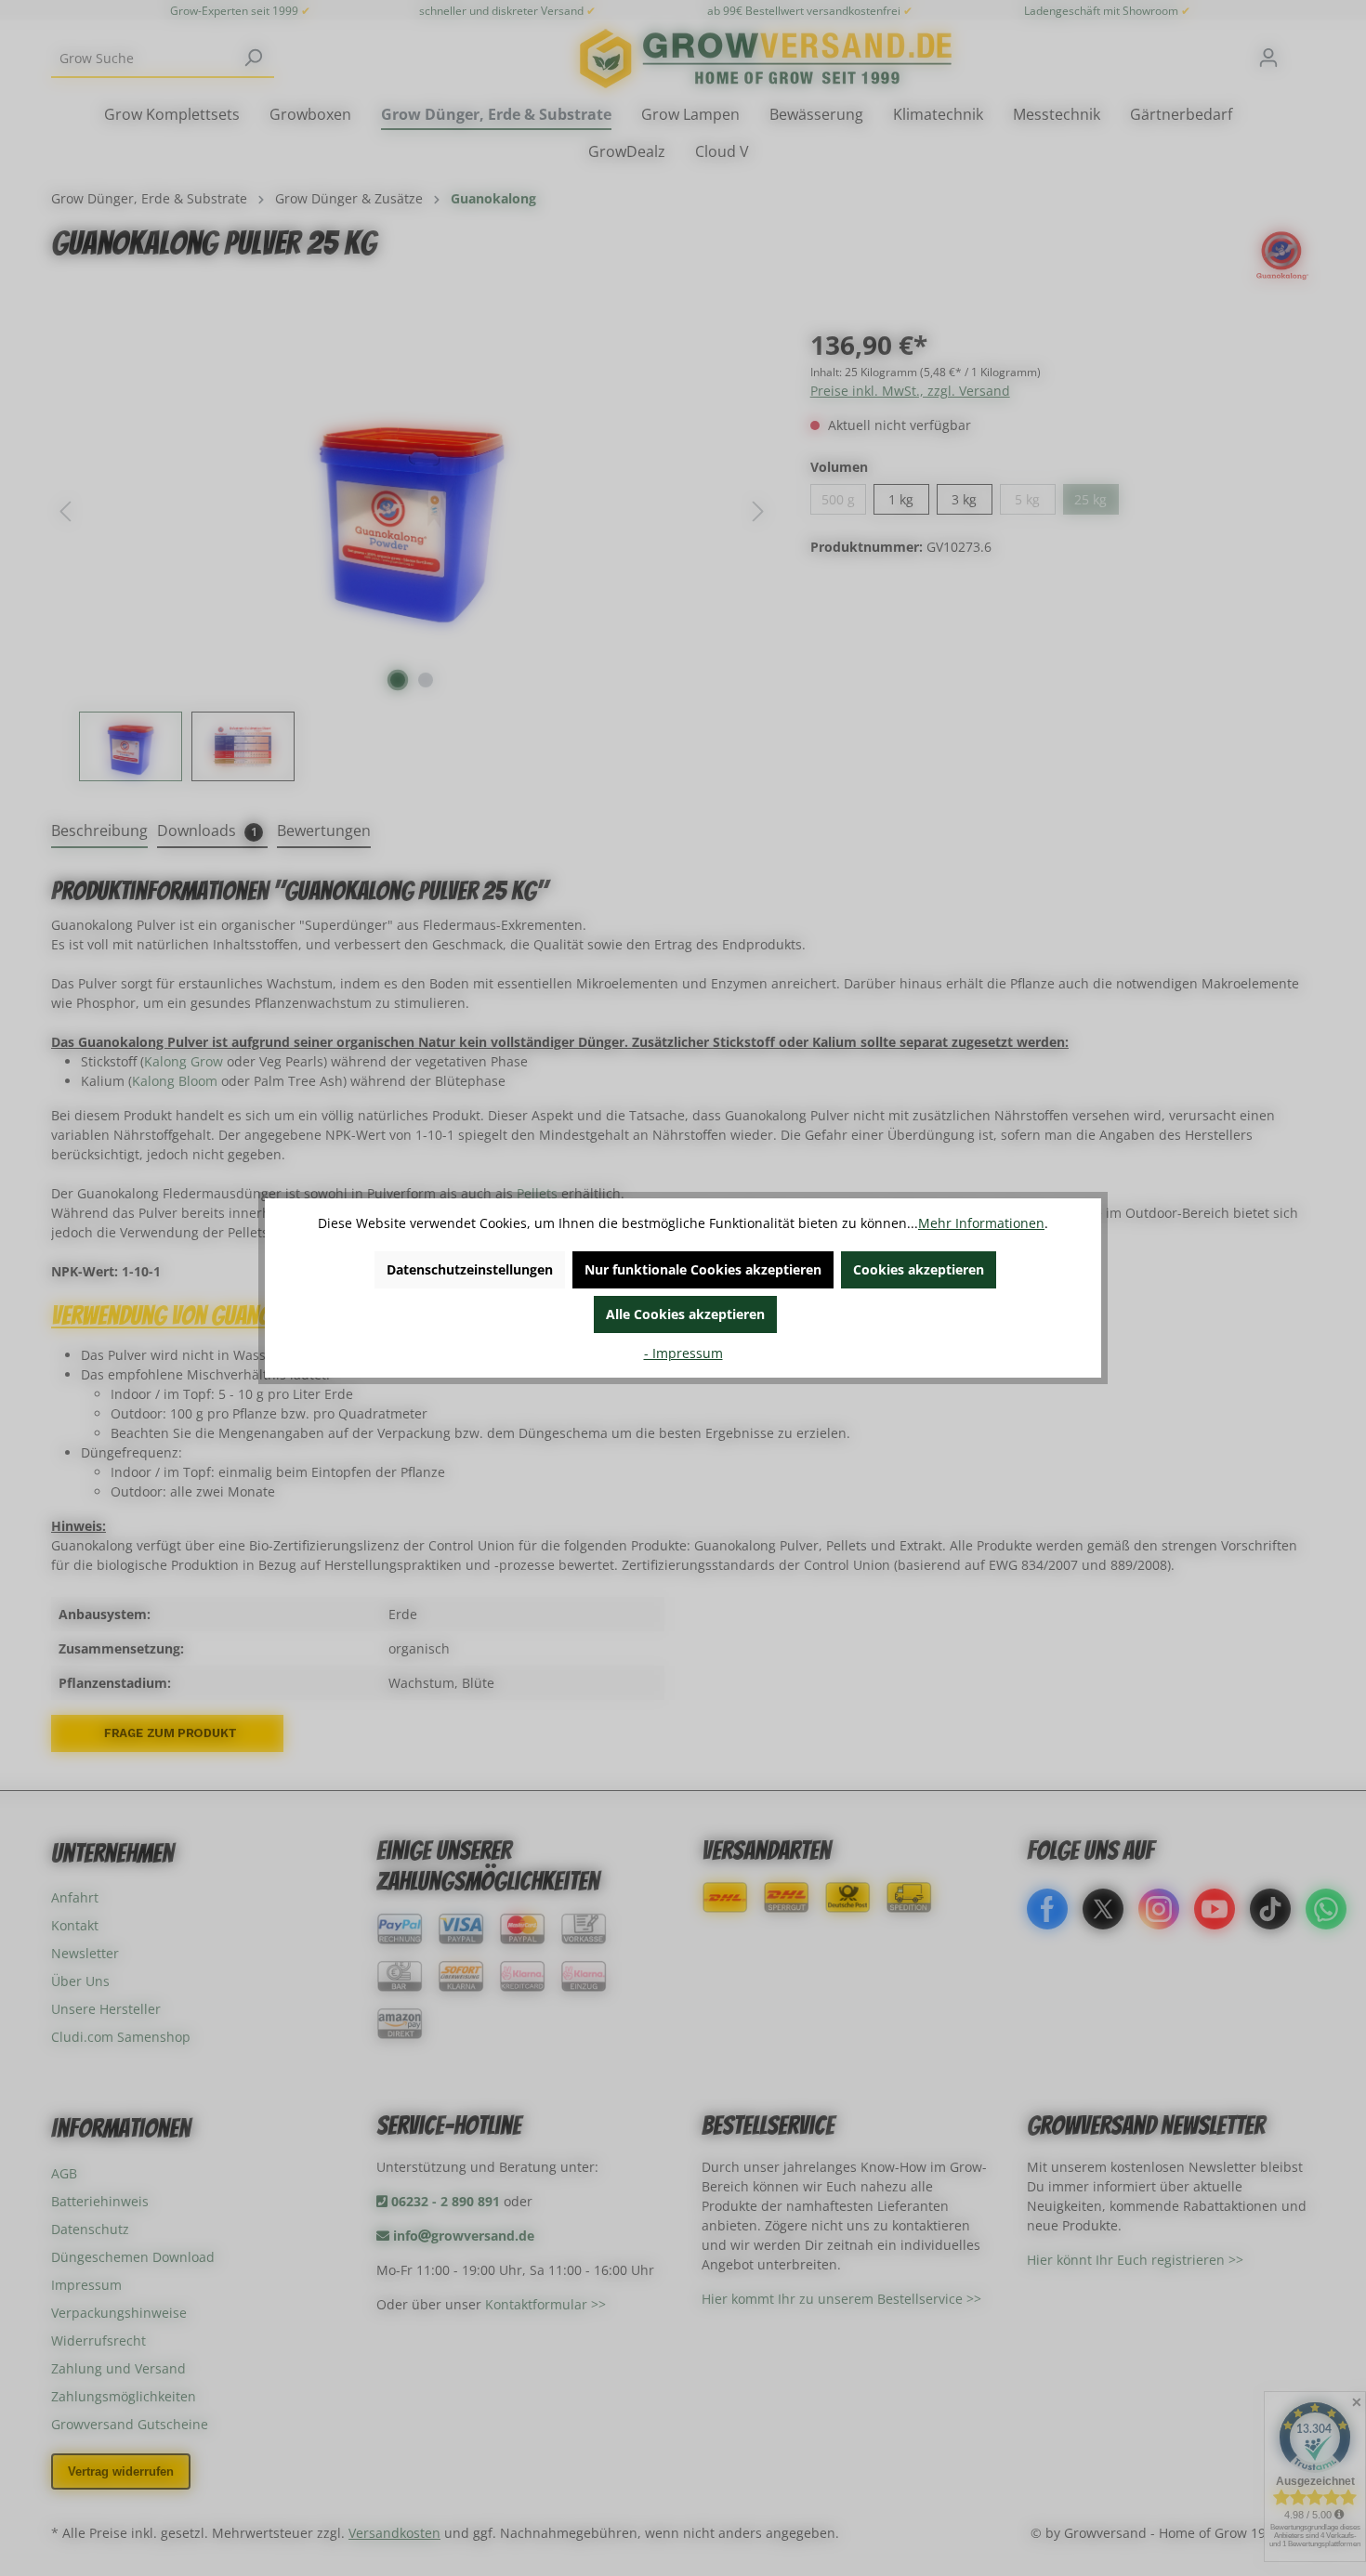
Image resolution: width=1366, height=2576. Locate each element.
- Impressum (683, 1353)
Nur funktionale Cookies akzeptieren (703, 1269)
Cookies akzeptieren (919, 1269)
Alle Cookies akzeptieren (685, 1314)
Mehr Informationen (981, 1223)
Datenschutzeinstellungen (470, 1269)
